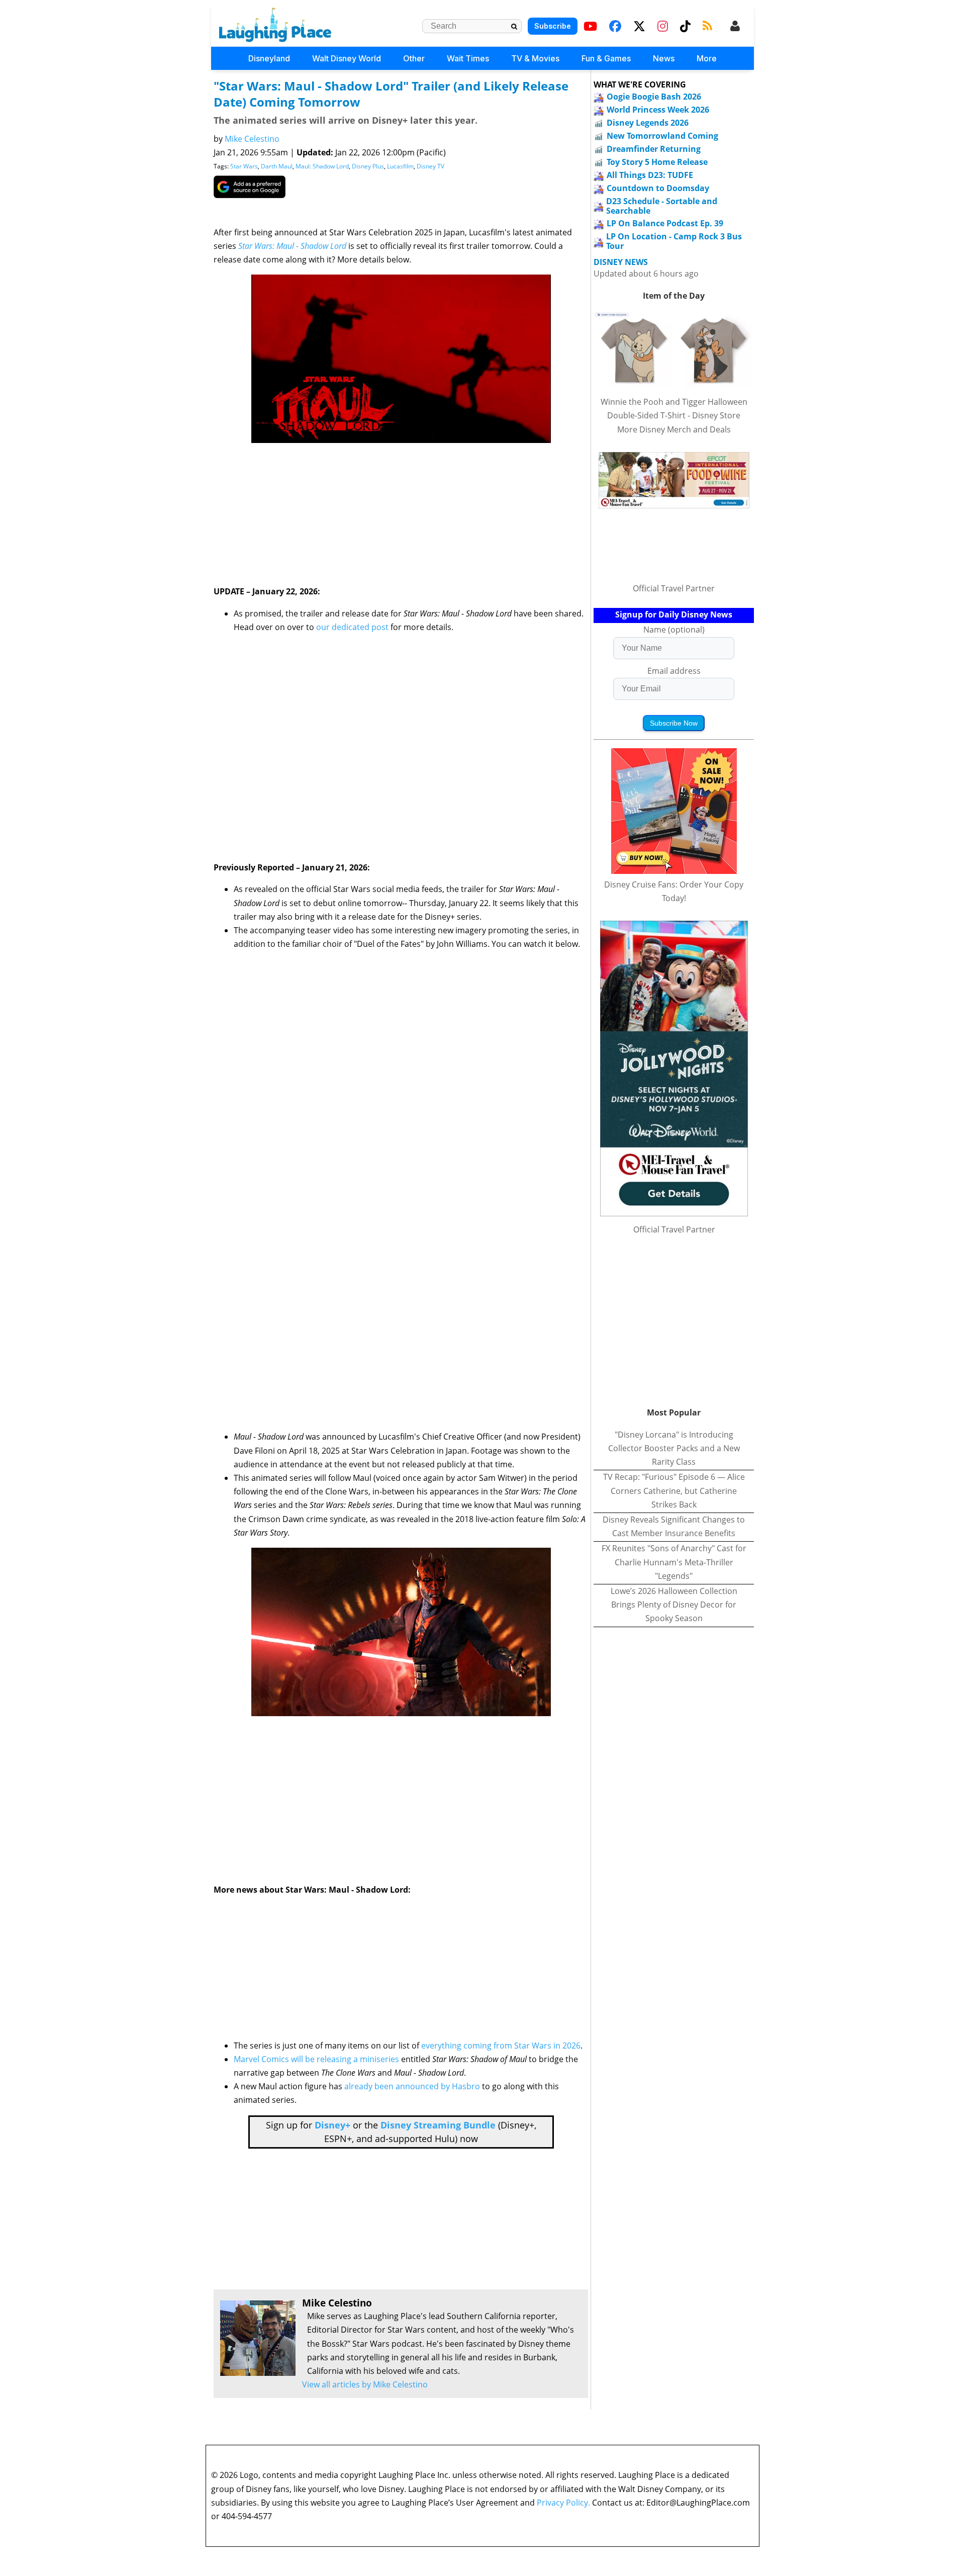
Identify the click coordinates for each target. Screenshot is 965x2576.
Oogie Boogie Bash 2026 (654, 97)
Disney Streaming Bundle (438, 2125)
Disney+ (332, 2125)
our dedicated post (352, 627)
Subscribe (553, 26)
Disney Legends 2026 (648, 123)
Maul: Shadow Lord (322, 166)
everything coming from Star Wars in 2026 (501, 2046)
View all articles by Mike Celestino (365, 2384)
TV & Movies (535, 58)
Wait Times (468, 58)
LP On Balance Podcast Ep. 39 (665, 223)
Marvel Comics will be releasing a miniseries (316, 2059)
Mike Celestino (252, 139)
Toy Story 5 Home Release (657, 162)
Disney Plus (368, 166)
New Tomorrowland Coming (662, 136)
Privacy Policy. (563, 2503)
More (707, 58)
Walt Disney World (347, 58)
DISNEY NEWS (621, 262)
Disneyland (269, 58)
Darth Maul (277, 166)
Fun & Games (606, 58)
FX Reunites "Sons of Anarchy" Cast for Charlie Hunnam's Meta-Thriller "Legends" (674, 1562)
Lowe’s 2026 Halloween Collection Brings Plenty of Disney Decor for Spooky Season (674, 1605)
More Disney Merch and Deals (674, 429)
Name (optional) (674, 630)
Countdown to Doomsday (658, 188)
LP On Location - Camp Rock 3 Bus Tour (674, 241)
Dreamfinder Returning (654, 149)
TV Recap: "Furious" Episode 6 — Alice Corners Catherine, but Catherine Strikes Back (674, 1490)
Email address (674, 671)
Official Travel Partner (674, 588)
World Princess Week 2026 (658, 110)
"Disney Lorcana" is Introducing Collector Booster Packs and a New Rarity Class (674, 1448)
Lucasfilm (400, 166)
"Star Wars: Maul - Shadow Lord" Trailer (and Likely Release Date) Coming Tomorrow (391, 94)
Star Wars (244, 166)
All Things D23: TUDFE (650, 175)
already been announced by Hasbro (412, 2086)
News (664, 58)
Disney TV (430, 166)
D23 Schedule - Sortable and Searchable (662, 206)
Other (414, 58)
